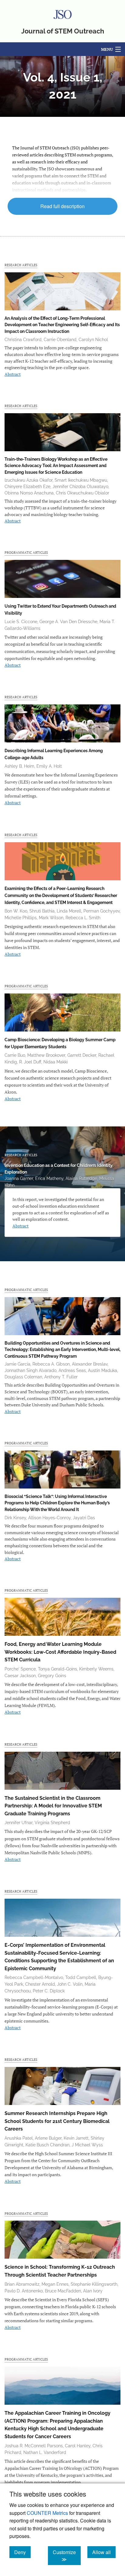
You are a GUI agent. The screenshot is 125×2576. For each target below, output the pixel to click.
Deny (22, 2552)
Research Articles (21, 265)
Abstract (13, 374)
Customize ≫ (67, 2556)
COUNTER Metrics (47, 2513)
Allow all (104, 2552)
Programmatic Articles (26, 552)
